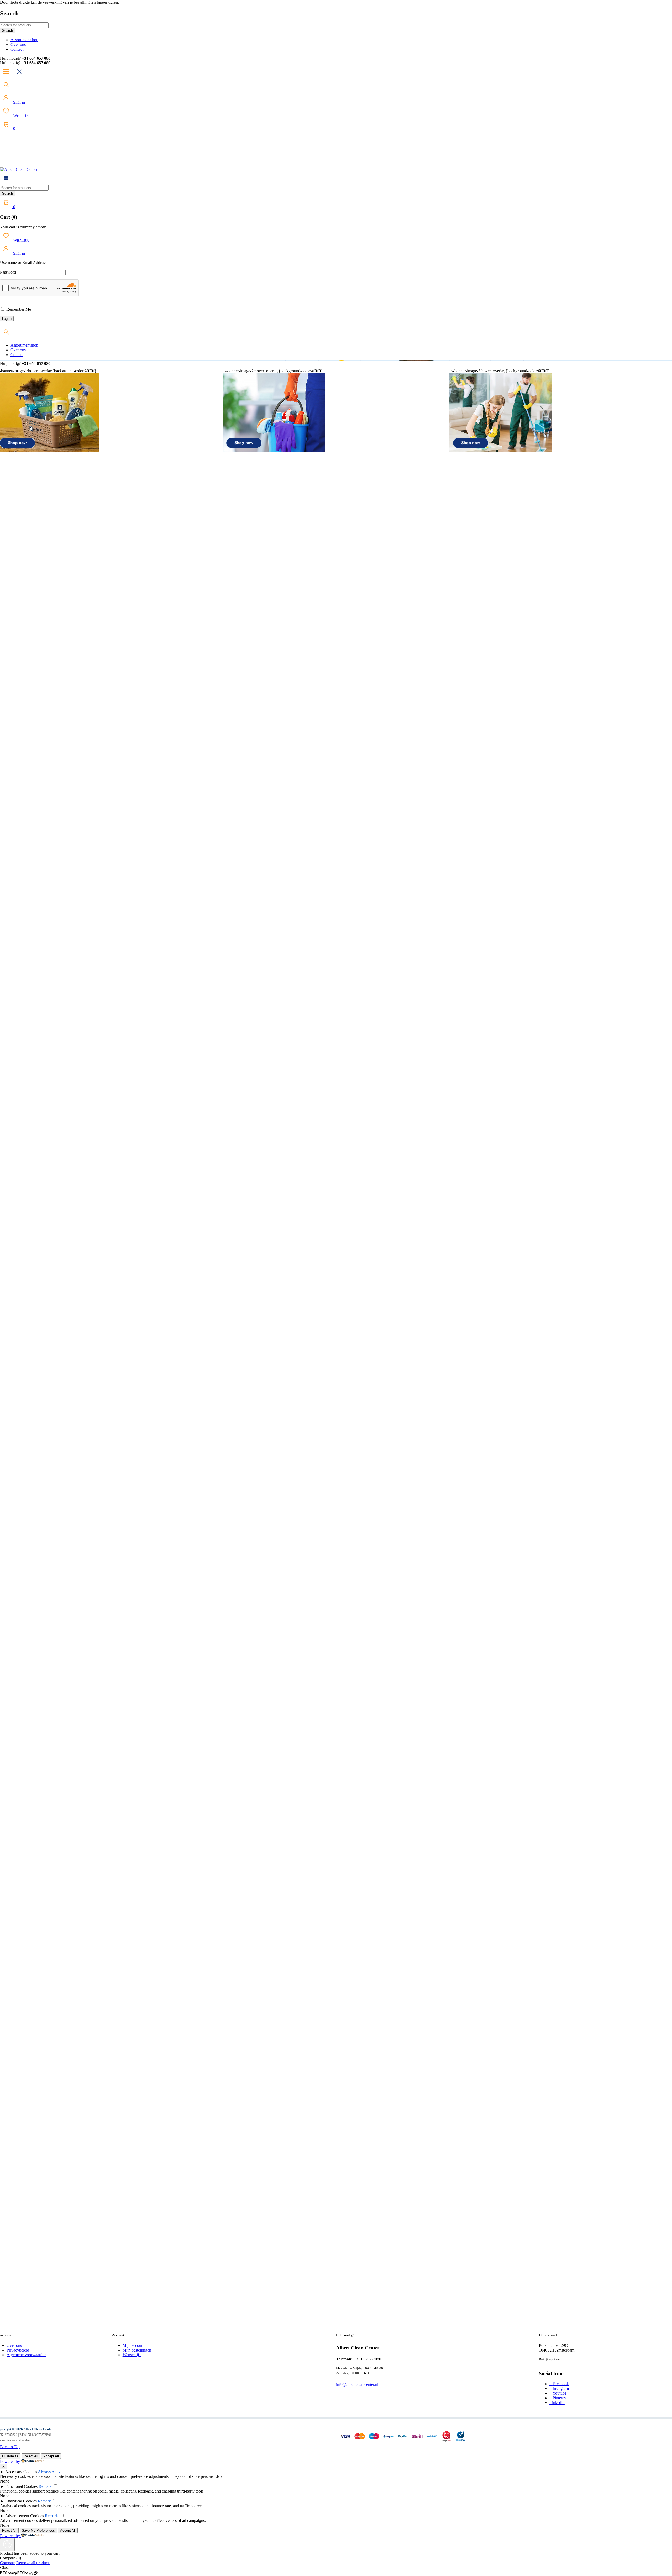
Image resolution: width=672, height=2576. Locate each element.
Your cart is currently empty (23, 227)
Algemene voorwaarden (27, 2355)
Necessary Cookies (21, 2472)
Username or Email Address (23, 262)
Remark (45, 2486)
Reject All (31, 2456)
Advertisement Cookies (24, 2516)
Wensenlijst (132, 2355)
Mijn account (133, 2345)
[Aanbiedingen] (501, 451)
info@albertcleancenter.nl (357, 2384)
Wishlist (21, 115)
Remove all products (33, 2563)
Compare (8, 2563)
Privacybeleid (18, 2350)
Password (8, 272)
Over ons (14, 2345)
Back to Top (10, 2447)
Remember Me (18, 309)
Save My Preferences (38, 2530)
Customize (10, 2456)
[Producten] (274, 451)
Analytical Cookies (21, 2501)
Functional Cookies (21, 2486)
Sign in (19, 102)
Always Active (50, 2472)
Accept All (51, 2456)
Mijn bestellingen (137, 2350)
